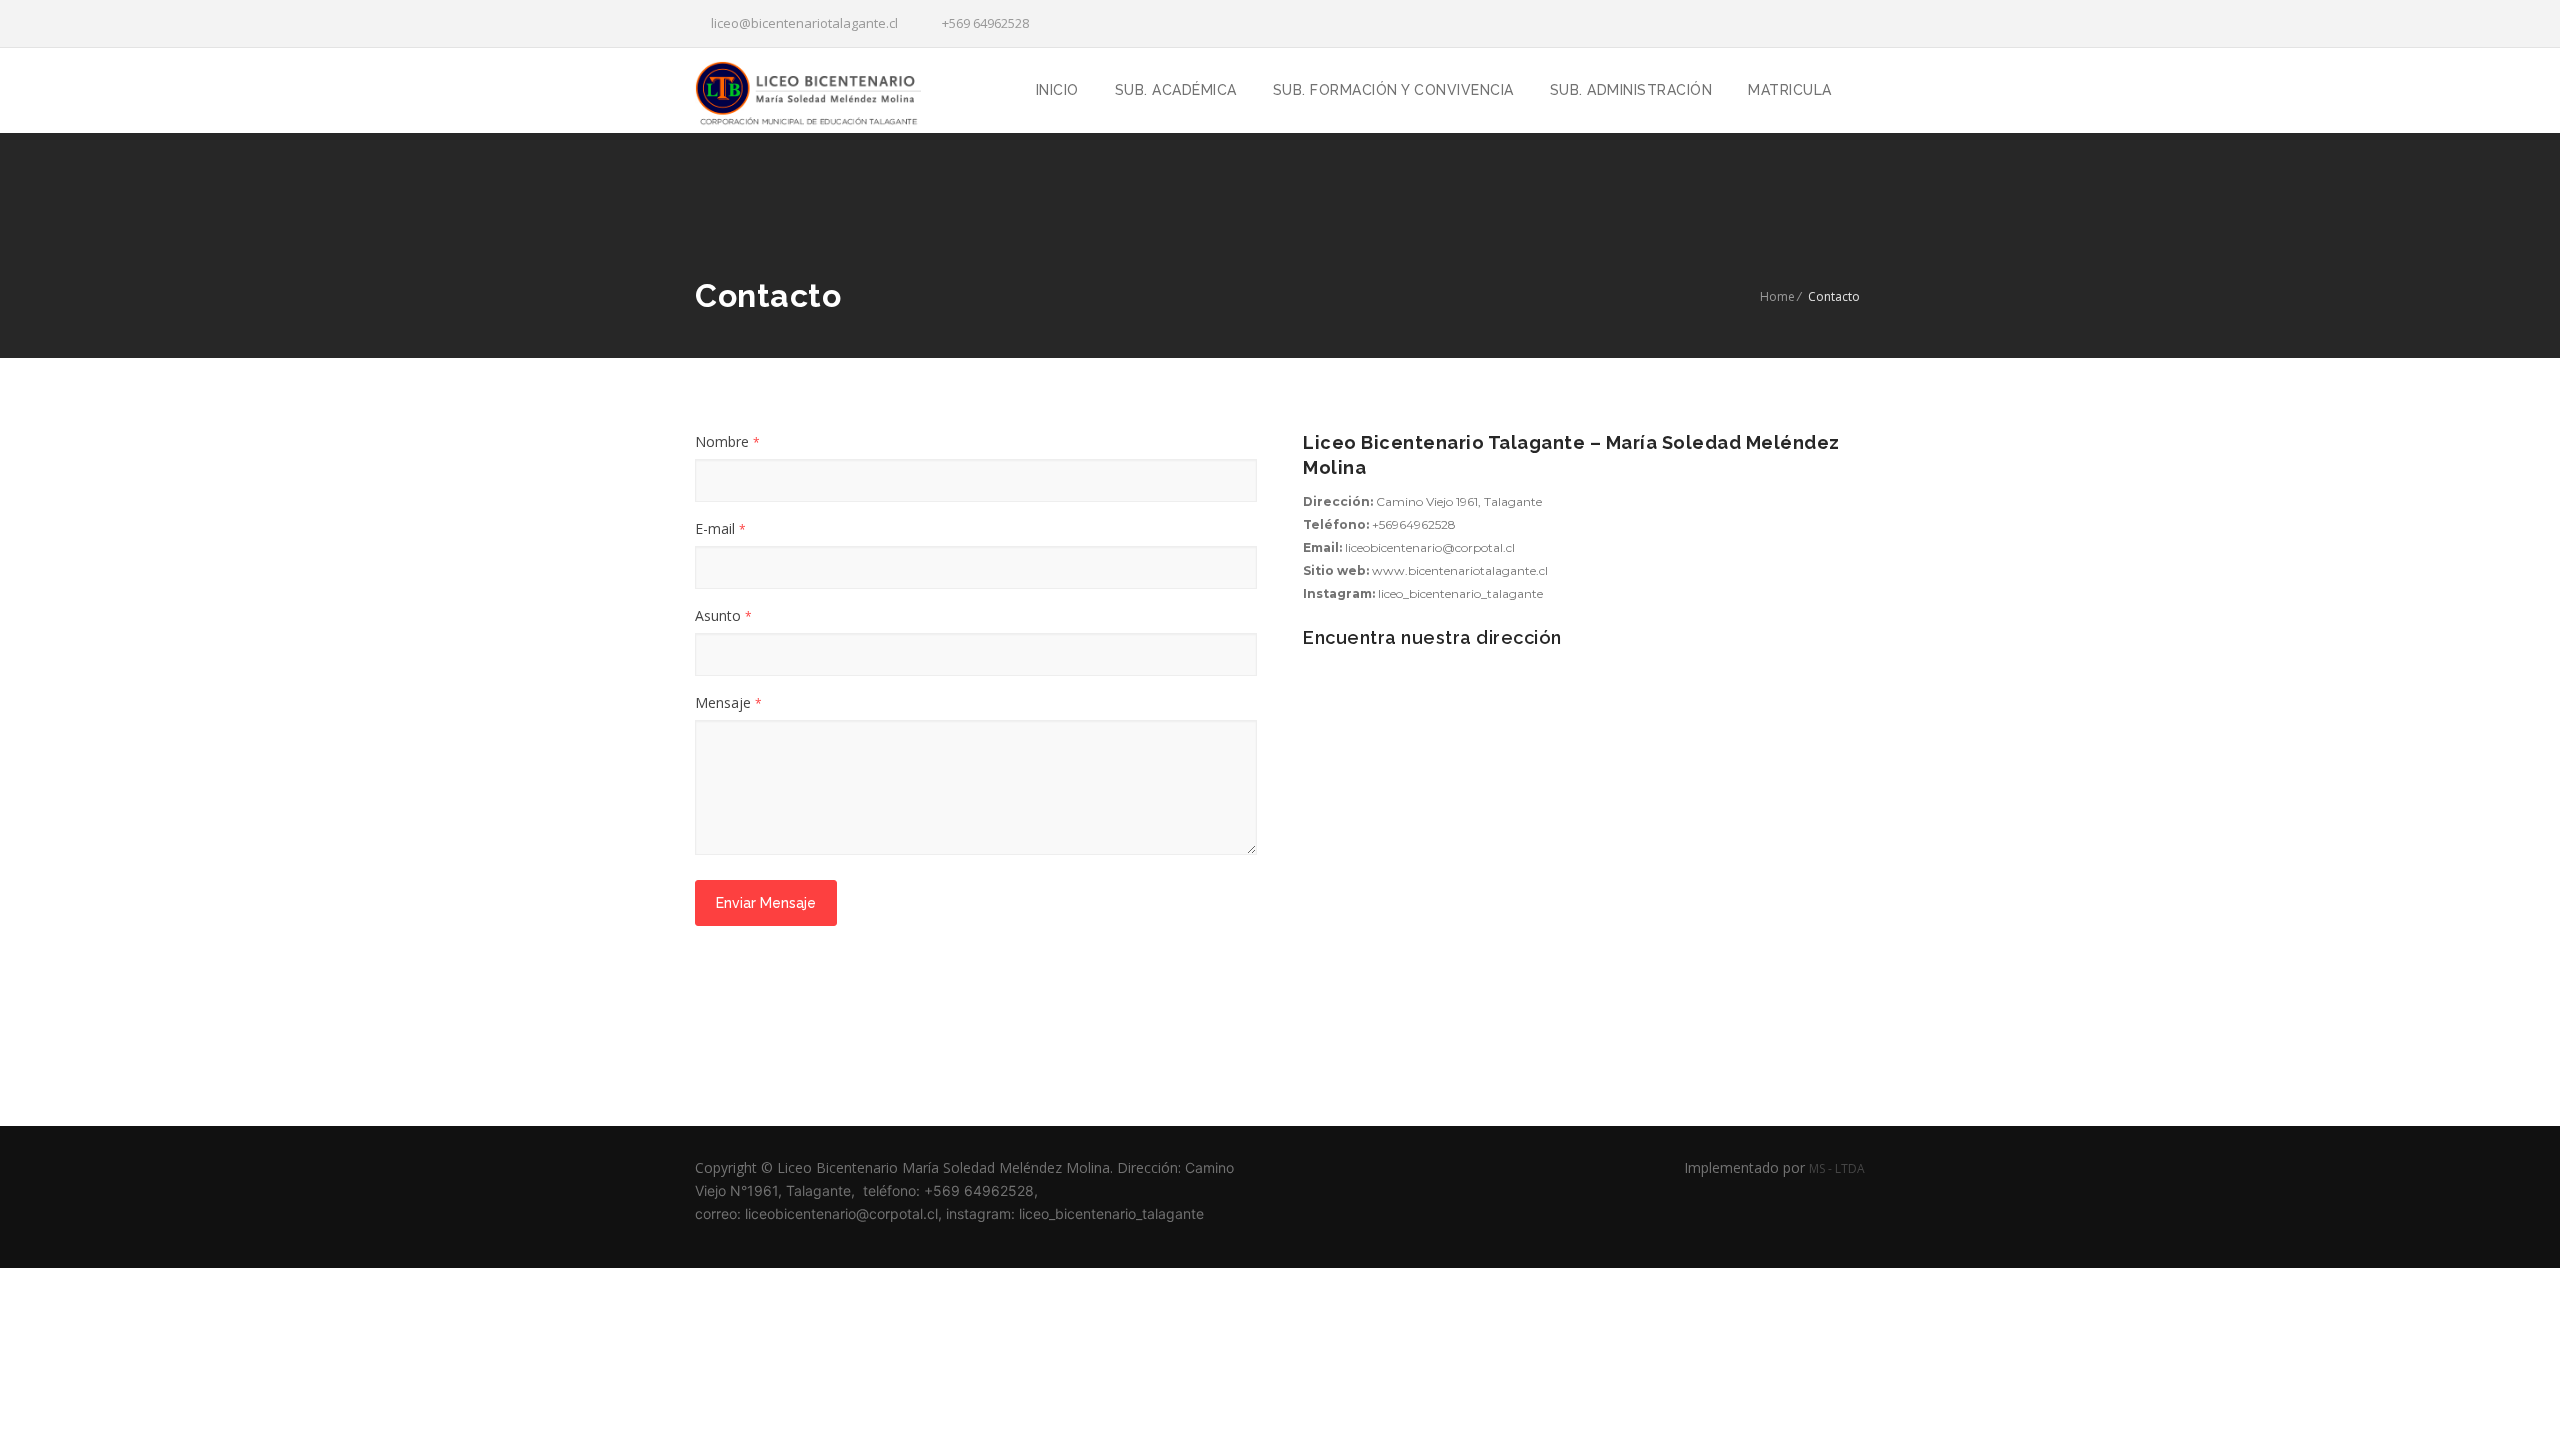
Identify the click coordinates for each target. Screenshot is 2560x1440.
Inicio (1057, 90)
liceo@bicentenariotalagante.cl (801, 23)
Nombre (727, 441)
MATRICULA (1790, 90)
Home (1777, 296)
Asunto (723, 615)
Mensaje (728, 702)
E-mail (720, 528)
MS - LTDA (1837, 1168)
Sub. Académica (1176, 90)
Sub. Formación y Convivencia (1393, 90)
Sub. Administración (1631, 90)
